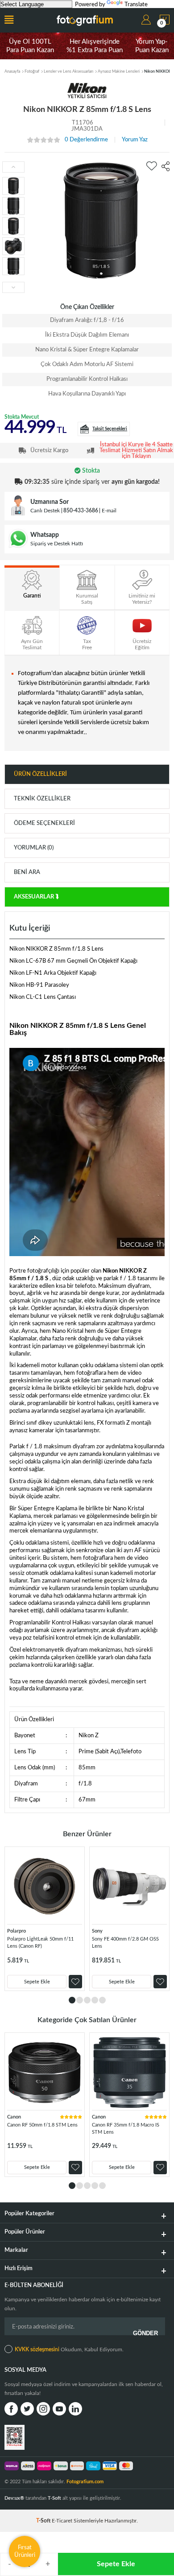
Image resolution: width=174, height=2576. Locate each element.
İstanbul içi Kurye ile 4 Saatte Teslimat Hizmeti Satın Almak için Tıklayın (136, 451)
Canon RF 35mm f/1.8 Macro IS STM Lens (126, 2129)
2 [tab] (80, 2000)
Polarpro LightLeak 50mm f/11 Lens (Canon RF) (40, 1943)
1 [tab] (72, 2000)
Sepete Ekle (116, 2564)
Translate (136, 5)
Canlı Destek (45, 511)
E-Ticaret (62, 2521)
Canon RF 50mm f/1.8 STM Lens (42, 2125)
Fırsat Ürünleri (25, 2551)
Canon (14, 2117)
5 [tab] (102, 2000)
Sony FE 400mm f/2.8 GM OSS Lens (125, 1943)
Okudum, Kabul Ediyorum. (69, 2349)
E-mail (109, 511)
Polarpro (17, 1931)
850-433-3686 (81, 511)
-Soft (44, 2521)
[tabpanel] (45, 1919)
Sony (97, 1931)
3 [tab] (87, 2000)
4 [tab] (95, 2000)
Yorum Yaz (135, 140)
